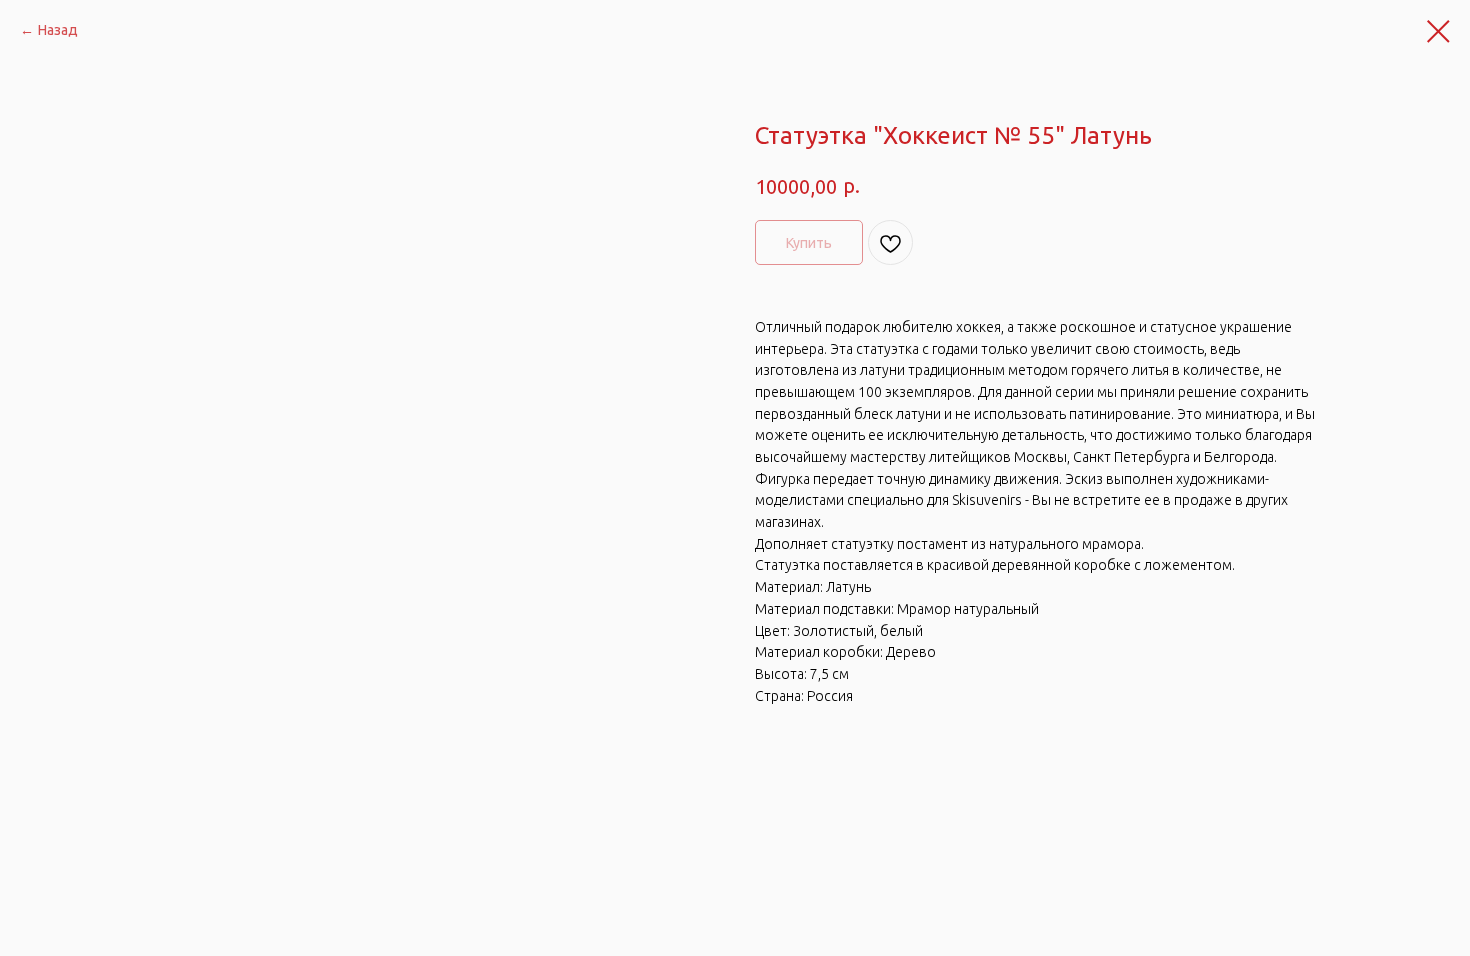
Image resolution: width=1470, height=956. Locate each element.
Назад (58, 30)
